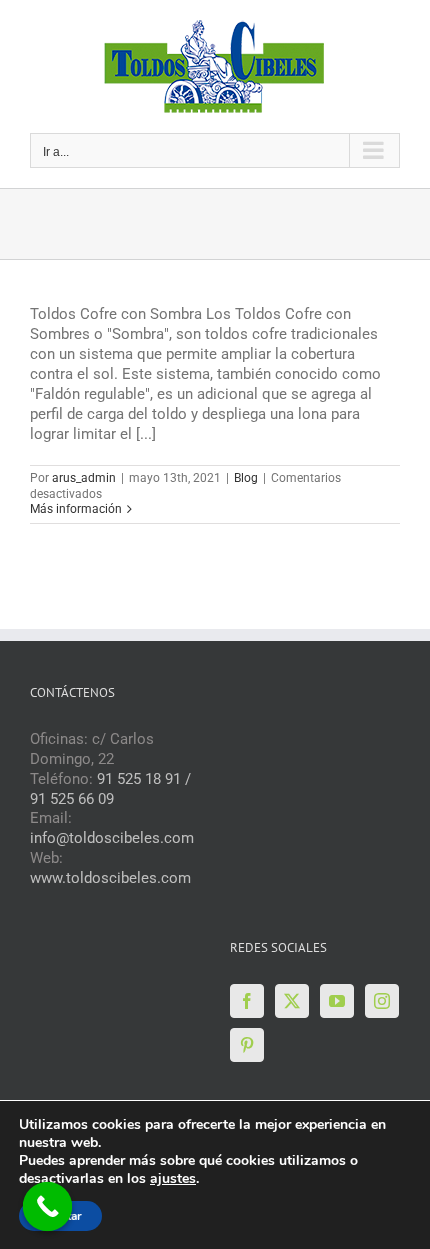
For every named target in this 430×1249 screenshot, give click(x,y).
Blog (246, 478)
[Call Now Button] (48, 1207)
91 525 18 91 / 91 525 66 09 (110, 789)
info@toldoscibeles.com (112, 838)
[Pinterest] (247, 1045)
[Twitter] (292, 1001)
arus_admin (84, 478)
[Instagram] (382, 1001)
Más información (76, 509)
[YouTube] (337, 1001)
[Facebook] (247, 1001)
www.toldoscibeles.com (110, 878)
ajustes (173, 1179)
